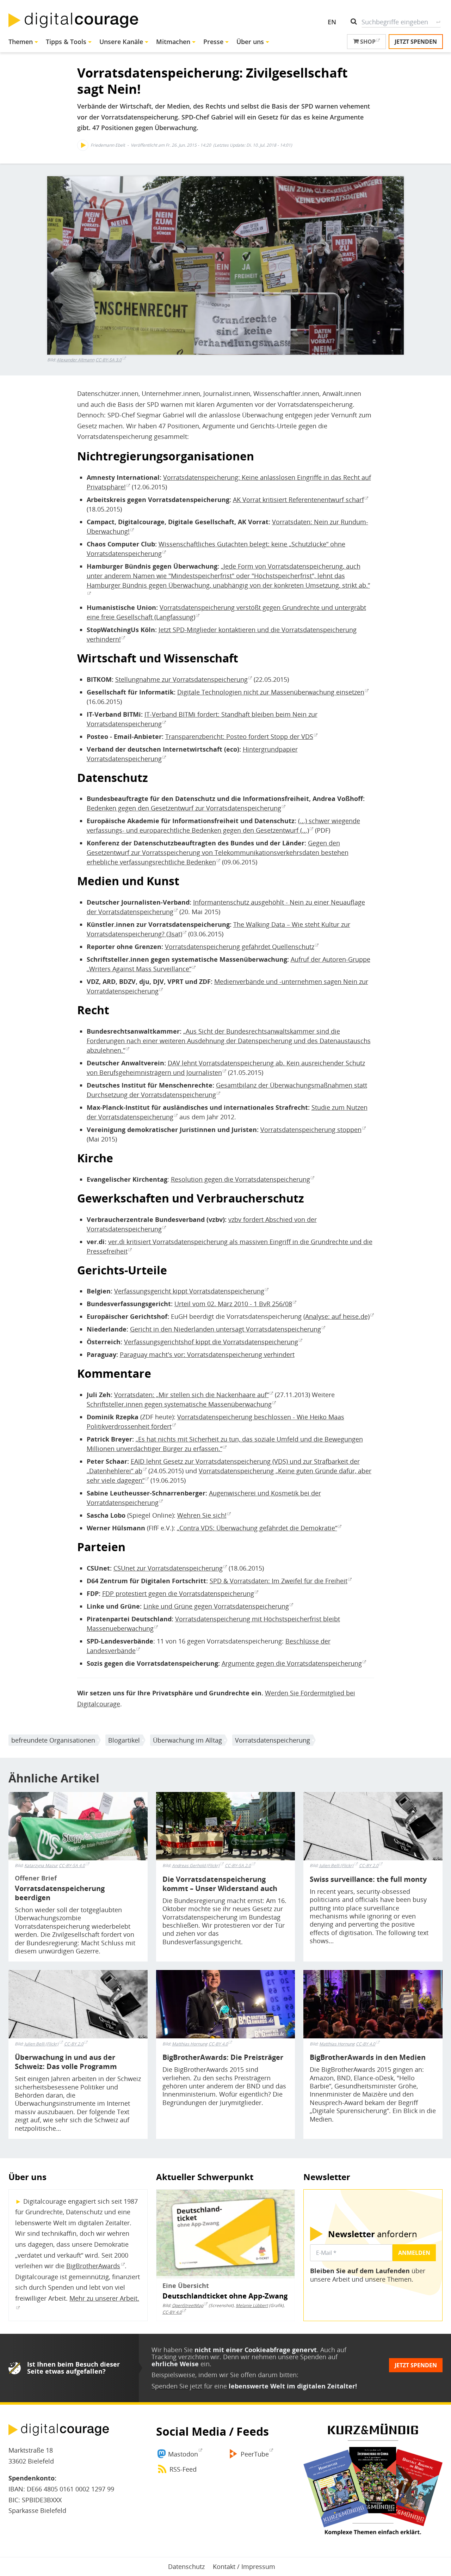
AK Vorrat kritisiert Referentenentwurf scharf (298, 500)
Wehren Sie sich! (202, 1515)
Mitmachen (173, 42)
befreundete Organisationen (53, 1740)
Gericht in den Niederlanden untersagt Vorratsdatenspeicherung (225, 1329)
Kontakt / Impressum (244, 2566)
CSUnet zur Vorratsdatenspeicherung (168, 1568)
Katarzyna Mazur (41, 1866)
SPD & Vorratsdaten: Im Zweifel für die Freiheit (279, 1581)
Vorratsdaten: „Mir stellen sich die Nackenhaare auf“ (191, 1395)
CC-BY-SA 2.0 (238, 1865)
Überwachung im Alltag (187, 1740)
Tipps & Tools (66, 42)
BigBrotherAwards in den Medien (368, 2057)
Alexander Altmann (76, 360)
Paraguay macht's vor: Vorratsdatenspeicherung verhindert (207, 1354)
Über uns (250, 42)
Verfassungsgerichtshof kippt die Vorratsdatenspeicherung (211, 1342)
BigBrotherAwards (93, 2266)
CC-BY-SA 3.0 (109, 360)
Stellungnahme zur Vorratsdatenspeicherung (181, 679)
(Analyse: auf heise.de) (336, 1316)
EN (332, 22)
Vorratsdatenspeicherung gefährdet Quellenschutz (240, 947)
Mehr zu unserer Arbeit (103, 2298)
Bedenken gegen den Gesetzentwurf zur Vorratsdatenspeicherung (184, 808)
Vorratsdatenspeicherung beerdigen (60, 1893)
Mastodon (183, 2454)
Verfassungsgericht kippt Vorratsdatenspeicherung (189, 1291)
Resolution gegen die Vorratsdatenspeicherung (240, 1179)
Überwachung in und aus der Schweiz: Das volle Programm (66, 2062)
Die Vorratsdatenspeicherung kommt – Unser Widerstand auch (220, 1884)
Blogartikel (124, 1740)
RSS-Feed (183, 2469)
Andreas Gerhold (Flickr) (196, 1865)
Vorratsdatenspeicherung (273, 1740)
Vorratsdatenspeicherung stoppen (311, 1130)
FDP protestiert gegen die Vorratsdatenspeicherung (178, 1593)
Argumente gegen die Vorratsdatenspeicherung (292, 1663)
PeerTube (255, 2454)
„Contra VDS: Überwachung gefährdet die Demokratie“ (257, 1528)
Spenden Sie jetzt (177, 2386)
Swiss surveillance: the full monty (368, 1879)
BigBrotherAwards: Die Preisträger (223, 2057)
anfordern (373, 2234)
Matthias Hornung (190, 2044)
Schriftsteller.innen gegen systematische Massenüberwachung (179, 1404)
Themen (21, 42)
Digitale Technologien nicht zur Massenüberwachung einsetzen (271, 692)
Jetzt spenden (416, 42)
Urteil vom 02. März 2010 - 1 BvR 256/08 (233, 1304)
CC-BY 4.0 (218, 2044)
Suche (438, 22)
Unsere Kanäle (121, 42)
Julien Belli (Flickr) (336, 1865)
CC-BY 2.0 (369, 1865)
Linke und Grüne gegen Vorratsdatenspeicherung (216, 1606)
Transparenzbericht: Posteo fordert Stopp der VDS (239, 736)
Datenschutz (186, 2566)
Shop (367, 42)
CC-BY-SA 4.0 (72, 1865)
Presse (213, 42)
